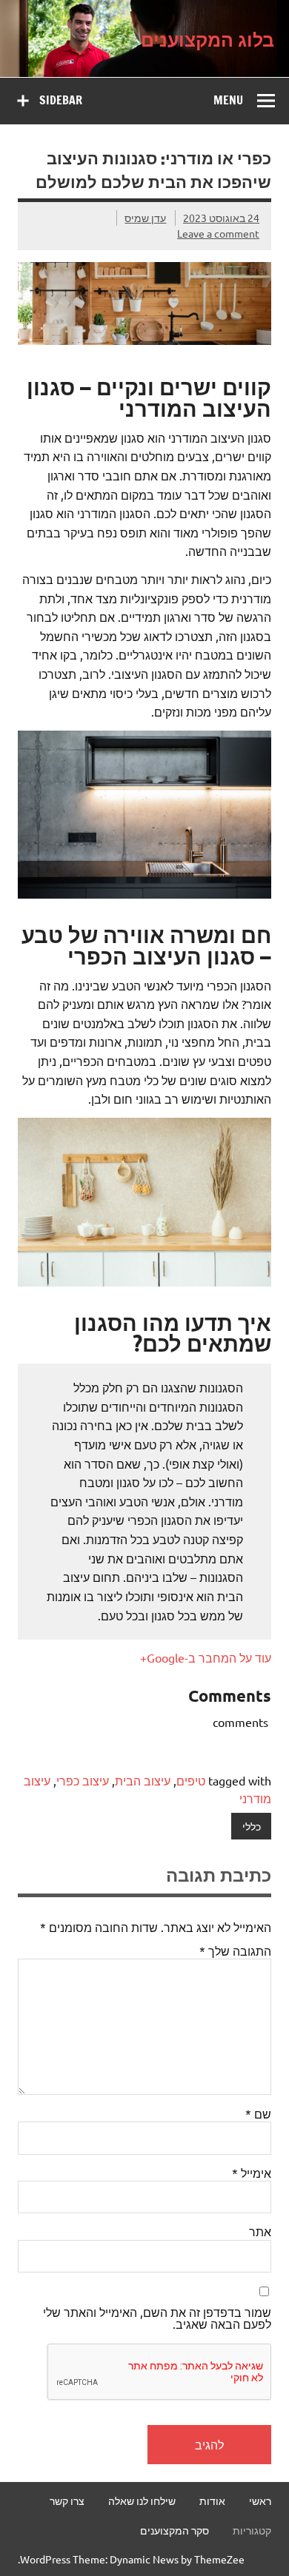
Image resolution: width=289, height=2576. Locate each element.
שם (258, 2113)
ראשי (260, 2500)
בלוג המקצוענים (207, 38)
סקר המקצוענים (175, 2530)
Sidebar (61, 100)
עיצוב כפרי (83, 1780)
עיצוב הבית (143, 1780)
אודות (212, 2500)
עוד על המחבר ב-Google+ (206, 1657)
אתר (260, 2231)
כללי (252, 1826)
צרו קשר (67, 2500)
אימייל (252, 2173)
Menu (228, 100)
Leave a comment (218, 233)
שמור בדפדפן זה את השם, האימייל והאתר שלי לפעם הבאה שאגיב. (157, 2318)
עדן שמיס (145, 218)
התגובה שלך (235, 1951)
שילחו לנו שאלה (142, 2500)
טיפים (191, 1780)
